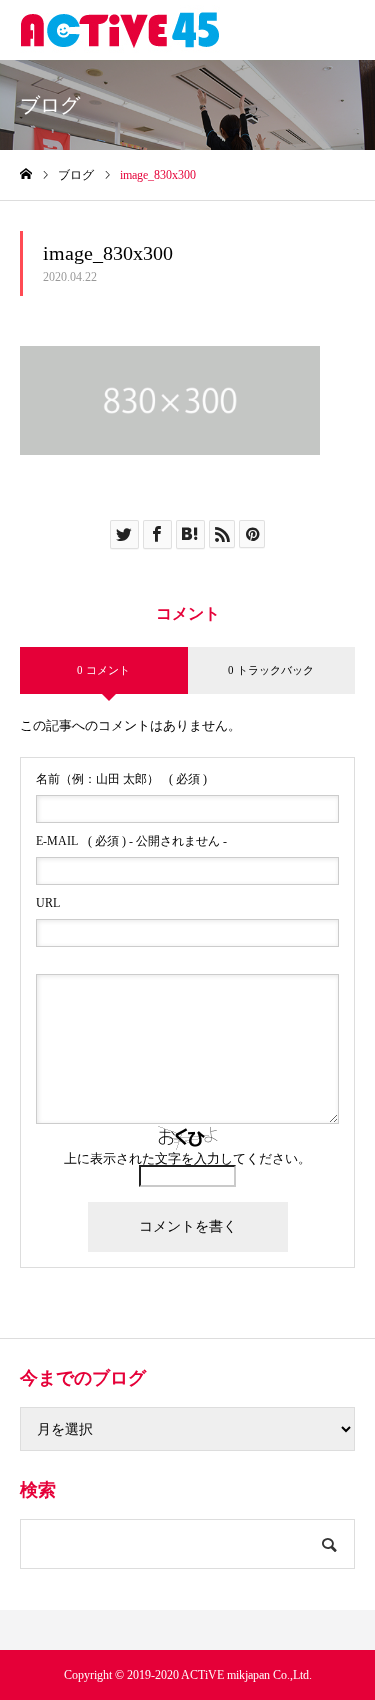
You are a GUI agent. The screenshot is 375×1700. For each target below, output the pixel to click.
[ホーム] (26, 174)
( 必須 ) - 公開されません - (131, 841)
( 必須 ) (121, 779)
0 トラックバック (271, 670)
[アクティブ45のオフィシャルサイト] (120, 30)
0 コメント (103, 670)
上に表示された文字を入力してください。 (187, 1158)
